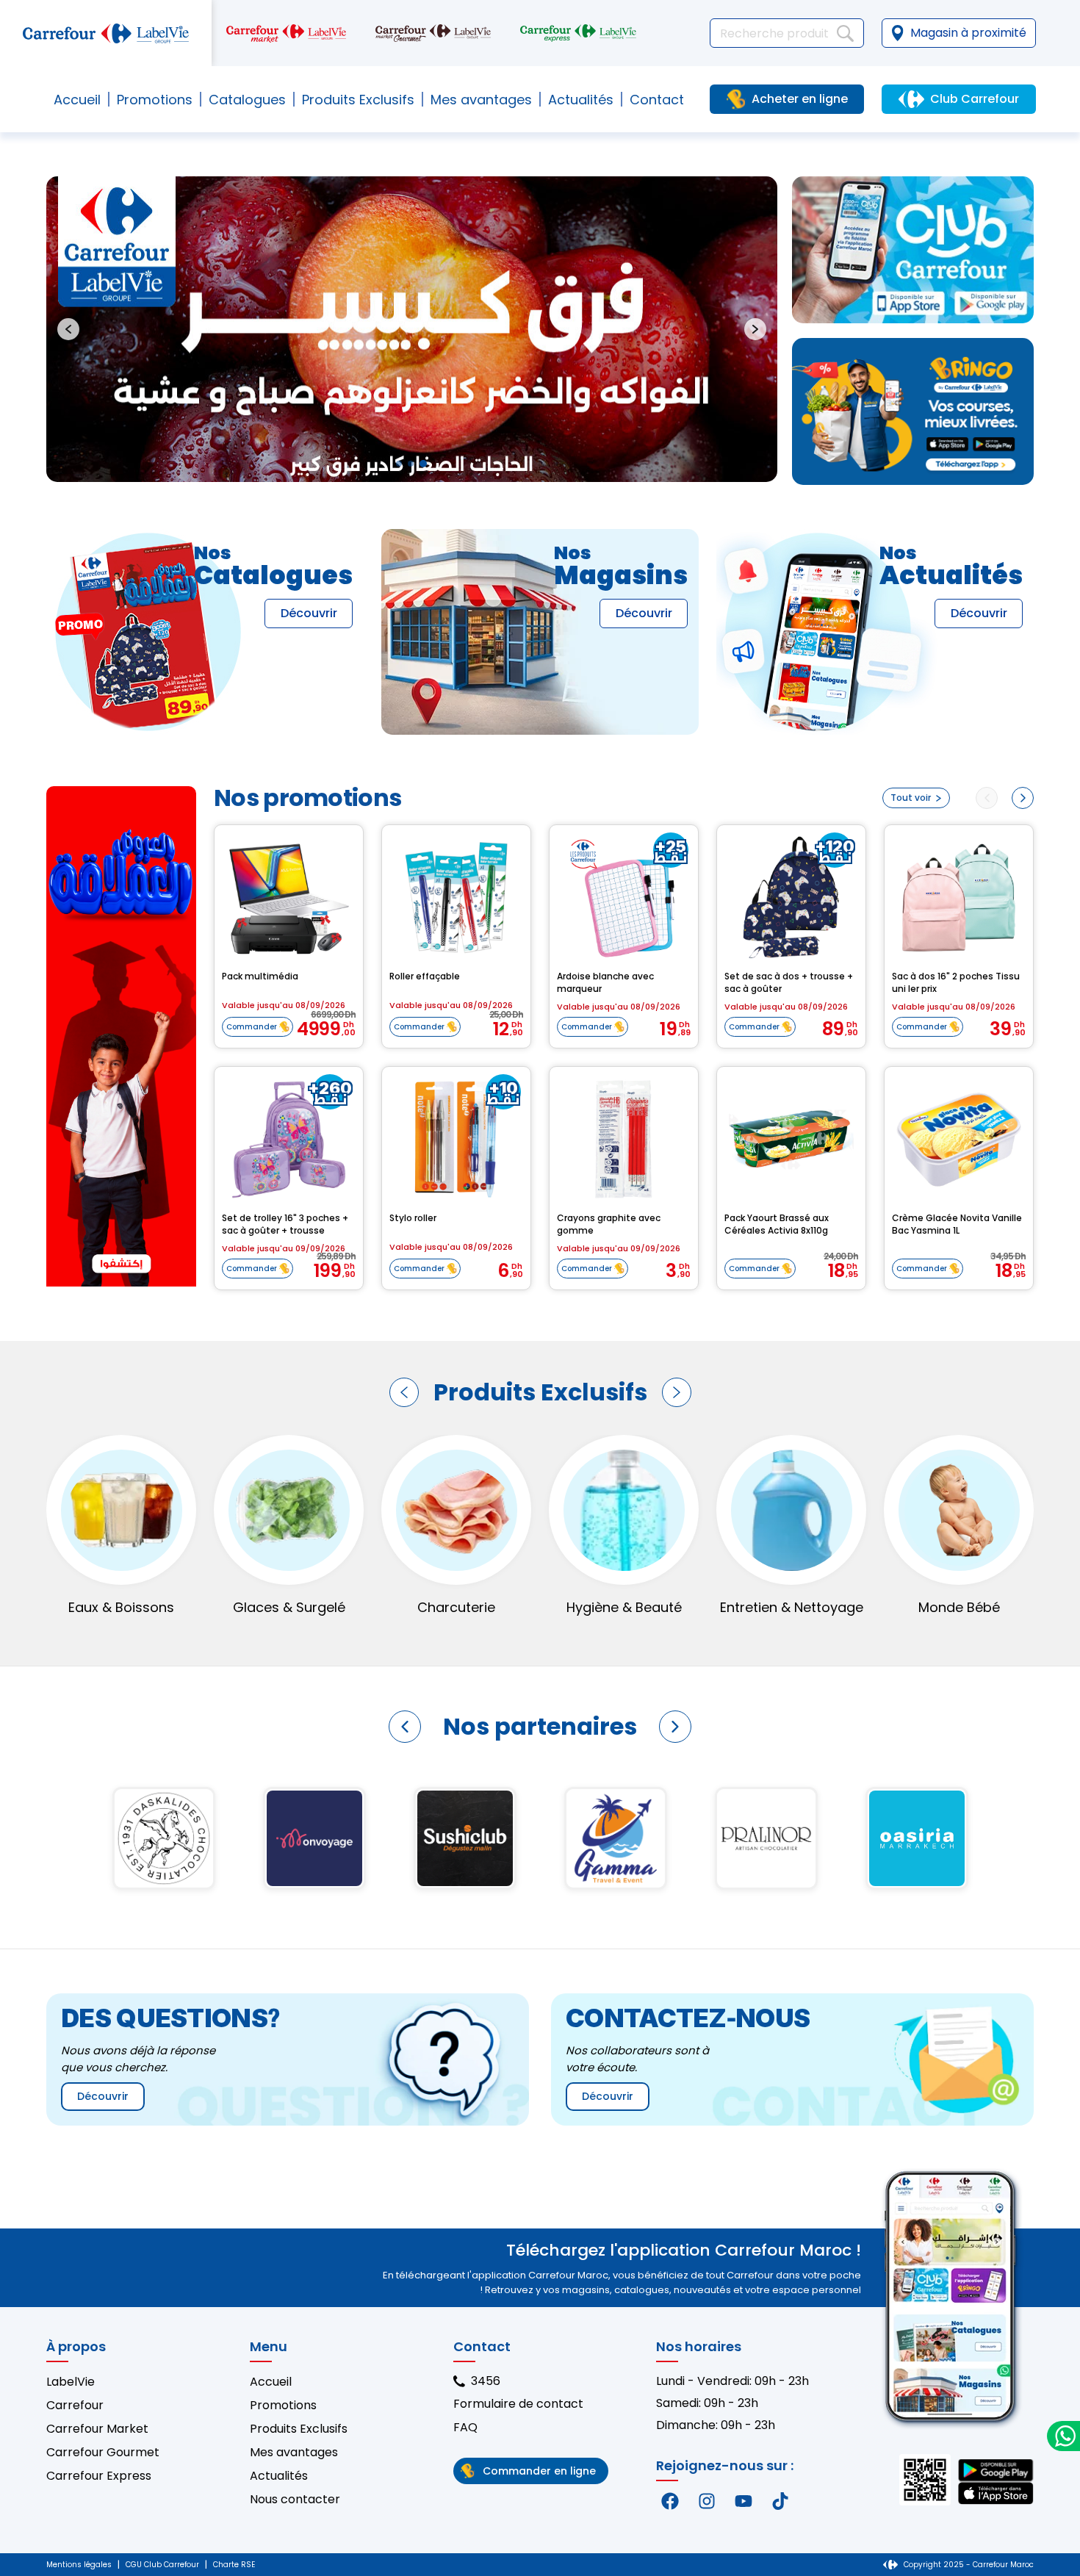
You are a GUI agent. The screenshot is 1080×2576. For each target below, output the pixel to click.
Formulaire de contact (518, 2404)
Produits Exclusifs (299, 2429)
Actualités (581, 100)
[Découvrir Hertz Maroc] (766, 1838)
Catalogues (247, 100)
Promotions (155, 100)
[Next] (1023, 798)
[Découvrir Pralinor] (314, 1838)
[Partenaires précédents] (405, 1727)
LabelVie (71, 2382)
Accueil (77, 100)
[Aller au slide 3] (423, 464)
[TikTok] (780, 2501)
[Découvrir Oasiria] (465, 1838)
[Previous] (987, 798)
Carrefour (75, 2405)
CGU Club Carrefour (162, 2565)
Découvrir (309, 613)
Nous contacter (295, 2499)
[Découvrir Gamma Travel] (163, 1838)
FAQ (465, 2427)
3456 (486, 2381)
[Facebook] (670, 2501)
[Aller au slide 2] (411, 464)
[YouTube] (744, 2501)
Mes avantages (481, 100)
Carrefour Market (97, 2429)
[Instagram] (707, 2501)
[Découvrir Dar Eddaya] (615, 1838)
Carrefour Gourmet (103, 2452)
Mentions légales (79, 2565)
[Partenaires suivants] (675, 1727)
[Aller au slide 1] (399, 464)
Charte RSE (234, 2565)
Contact (657, 100)
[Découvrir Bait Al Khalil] (917, 1838)
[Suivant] (677, 1392)
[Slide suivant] (755, 329)
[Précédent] (404, 1392)
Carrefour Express (99, 2476)
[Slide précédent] (68, 329)
